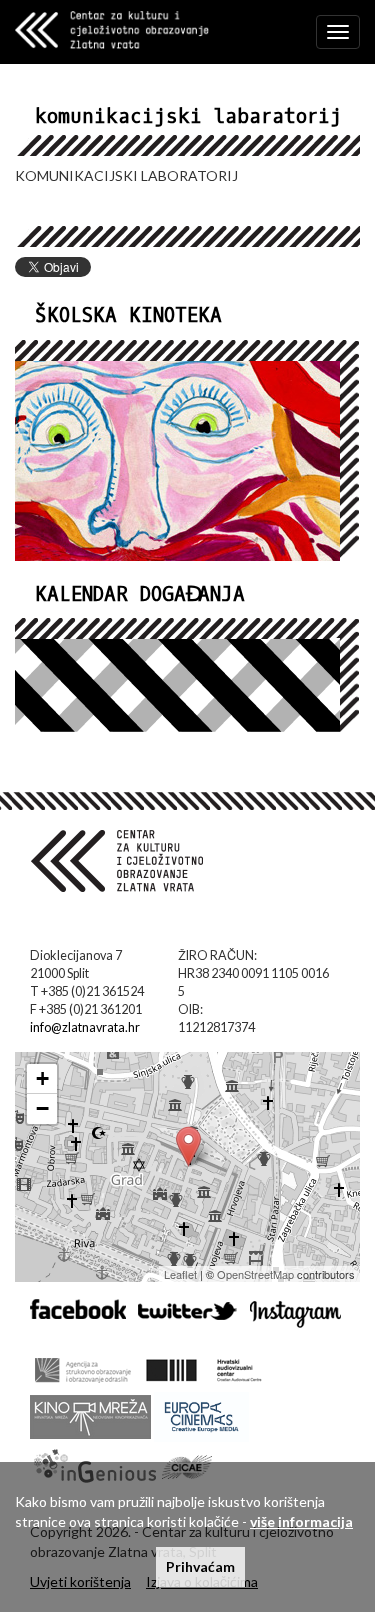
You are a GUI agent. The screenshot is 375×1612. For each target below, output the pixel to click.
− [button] (42, 1108)
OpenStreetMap (255, 1274)
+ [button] (42, 1078)
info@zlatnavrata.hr (85, 1027)
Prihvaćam (200, 1566)
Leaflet (180, 1274)
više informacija (301, 1521)
